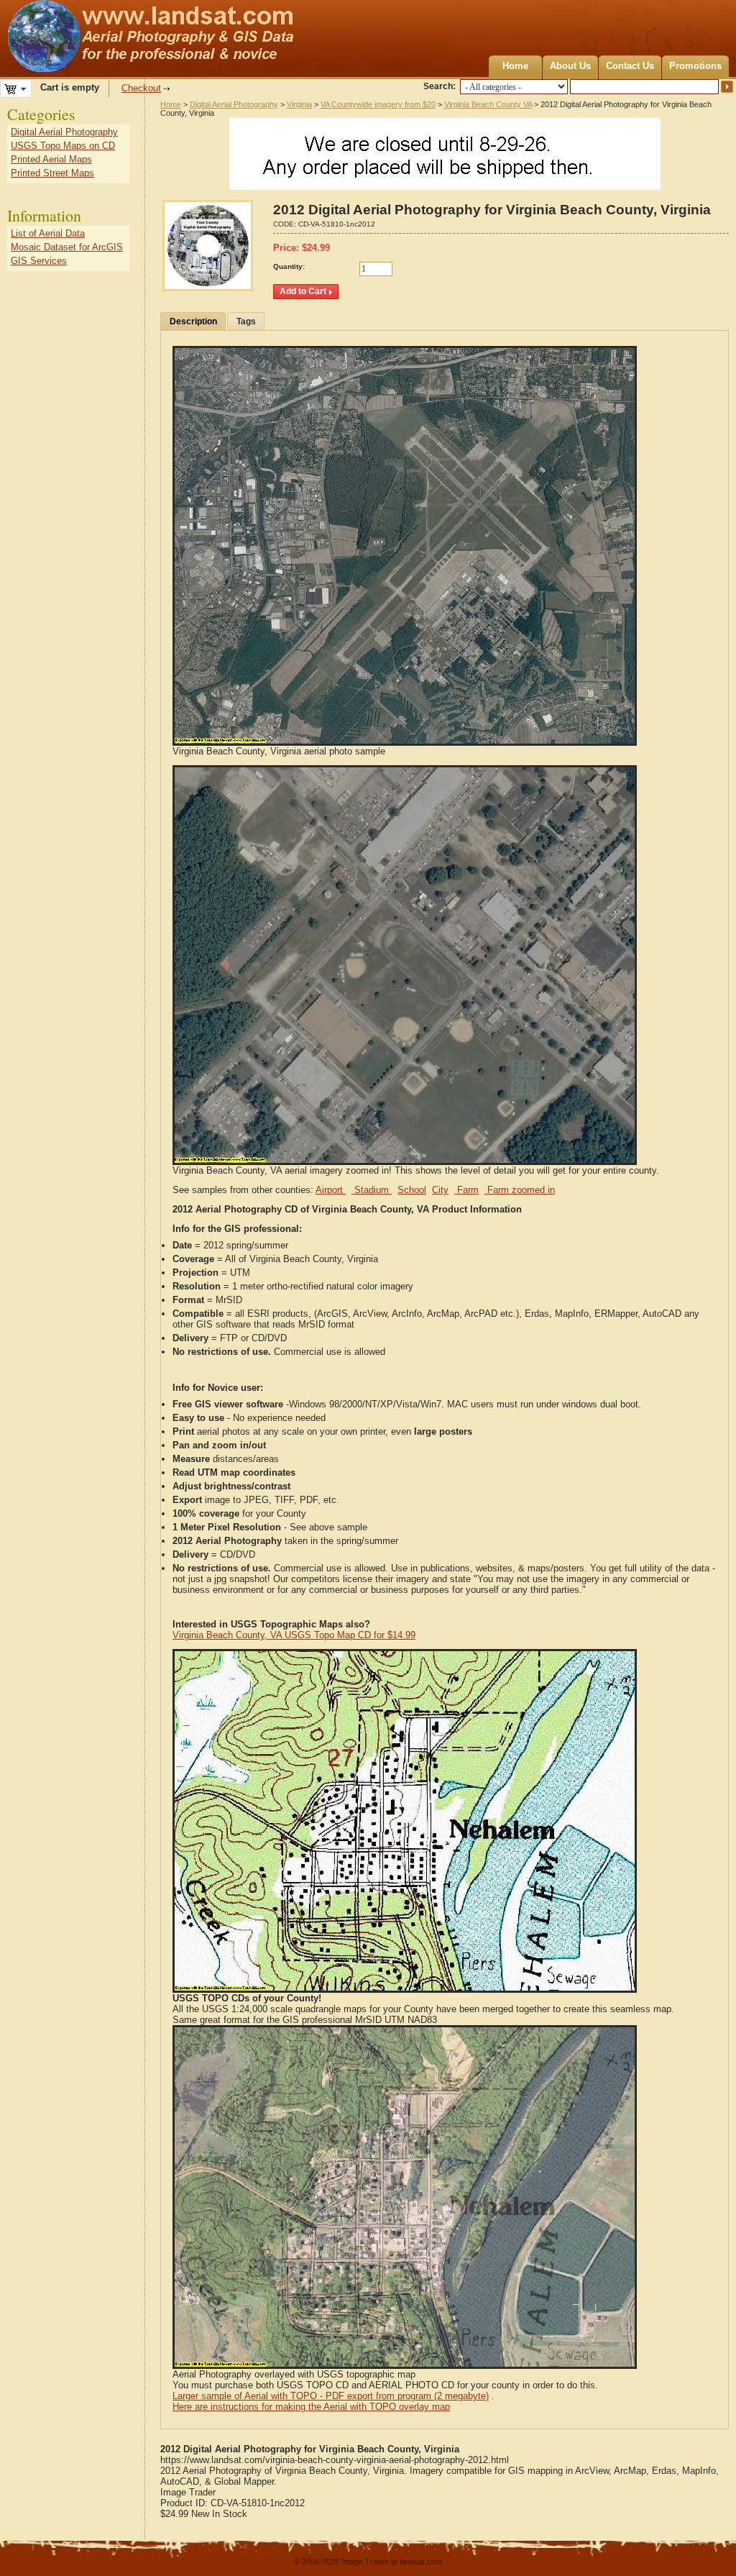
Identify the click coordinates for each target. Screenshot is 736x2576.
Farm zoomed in (520, 1190)
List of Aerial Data (48, 233)
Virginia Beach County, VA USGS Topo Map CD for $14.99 (294, 1635)
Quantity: (289, 266)
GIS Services (39, 261)
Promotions (695, 66)
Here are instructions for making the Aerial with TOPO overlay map (311, 2407)
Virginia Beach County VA (488, 104)
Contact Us (630, 66)
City (440, 1190)
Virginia (299, 104)
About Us (570, 66)
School (412, 1190)
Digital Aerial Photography (234, 104)
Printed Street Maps (52, 173)
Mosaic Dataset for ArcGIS (67, 247)
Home (515, 66)
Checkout (141, 88)
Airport (331, 1190)
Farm (466, 1190)
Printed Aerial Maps (51, 159)
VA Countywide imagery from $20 (378, 104)
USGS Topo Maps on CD (63, 146)
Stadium (372, 1190)
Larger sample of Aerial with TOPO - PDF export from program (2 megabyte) (331, 2396)
